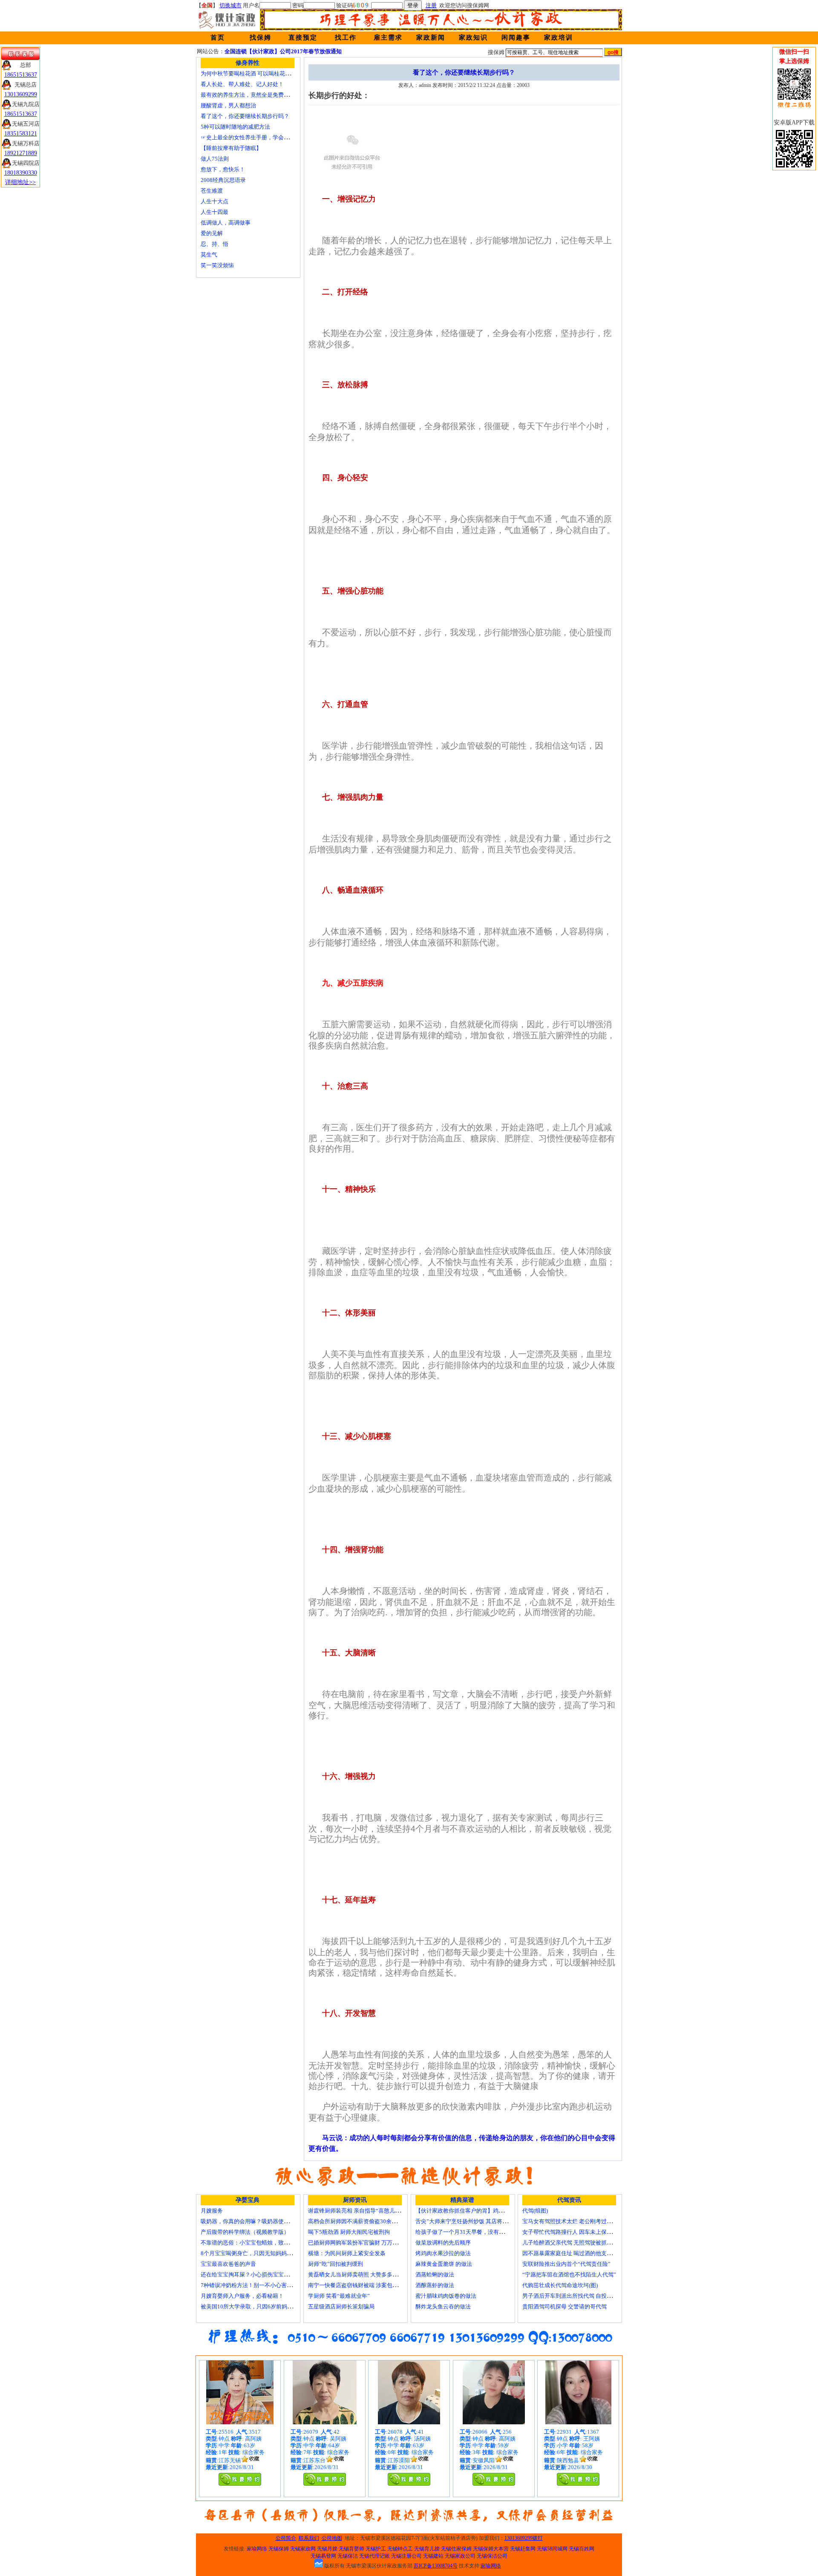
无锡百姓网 (582, 2549)
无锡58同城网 (552, 2549)
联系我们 (309, 2538)
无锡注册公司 (406, 2556)
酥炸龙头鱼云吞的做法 (443, 2307)
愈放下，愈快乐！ (223, 169)
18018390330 (21, 173)
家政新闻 (431, 37)
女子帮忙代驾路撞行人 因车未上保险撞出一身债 (581, 2232)
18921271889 (21, 153)
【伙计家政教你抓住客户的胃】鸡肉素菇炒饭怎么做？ (482, 2211)
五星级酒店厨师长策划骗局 (341, 2307)
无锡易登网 (323, 2556)
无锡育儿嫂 (427, 2549)
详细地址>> (20, 182)
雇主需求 (388, 37)
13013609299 (21, 94)
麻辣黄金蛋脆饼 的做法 (444, 2264)
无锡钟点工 (400, 2549)
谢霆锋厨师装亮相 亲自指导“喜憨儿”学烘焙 (361, 2211)
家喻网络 (257, 2549)
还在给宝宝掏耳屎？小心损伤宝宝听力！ (251, 2275)
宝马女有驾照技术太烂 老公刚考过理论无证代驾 (581, 2221)
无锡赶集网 (523, 2549)
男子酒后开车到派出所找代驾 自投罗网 (570, 2296)
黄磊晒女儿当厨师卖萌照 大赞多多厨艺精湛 (361, 2275)
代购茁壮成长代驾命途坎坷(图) (560, 2285)
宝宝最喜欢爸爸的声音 (228, 2264)
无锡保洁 (348, 2556)
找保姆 (261, 37)
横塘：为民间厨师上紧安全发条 (347, 2253)
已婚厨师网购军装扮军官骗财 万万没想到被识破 (367, 2243)
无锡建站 (433, 2556)
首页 (218, 37)
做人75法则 (215, 159)
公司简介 (286, 2538)
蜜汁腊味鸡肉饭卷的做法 (446, 2296)
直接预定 (303, 37)
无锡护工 (376, 2549)
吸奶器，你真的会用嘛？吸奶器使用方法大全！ (259, 2221)
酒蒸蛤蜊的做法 (435, 2275)
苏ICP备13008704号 (436, 2566)
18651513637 (21, 75)
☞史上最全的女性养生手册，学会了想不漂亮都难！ (264, 137)
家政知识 (473, 37)
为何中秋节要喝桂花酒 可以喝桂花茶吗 (248, 73)
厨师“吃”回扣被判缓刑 (336, 2264)
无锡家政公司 (460, 2556)
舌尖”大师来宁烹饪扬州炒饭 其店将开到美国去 (473, 2221)
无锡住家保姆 (456, 2549)
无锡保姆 (279, 2549)
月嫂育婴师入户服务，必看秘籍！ (242, 2296)
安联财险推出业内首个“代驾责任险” (566, 2264)
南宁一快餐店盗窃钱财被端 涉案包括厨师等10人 (367, 2285)
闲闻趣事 (516, 37)
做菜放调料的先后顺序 (443, 2243)
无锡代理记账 (374, 2556)
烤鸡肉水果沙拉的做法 (443, 2253)
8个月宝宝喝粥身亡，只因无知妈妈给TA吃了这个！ (264, 2253)
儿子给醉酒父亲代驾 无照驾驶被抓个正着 (573, 2243)
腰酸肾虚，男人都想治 (228, 105)
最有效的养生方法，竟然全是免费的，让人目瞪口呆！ (267, 95)
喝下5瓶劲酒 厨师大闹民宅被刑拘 (349, 2232)
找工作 (346, 37)
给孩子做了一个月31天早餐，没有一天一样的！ (474, 2232)
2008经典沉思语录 (223, 180)
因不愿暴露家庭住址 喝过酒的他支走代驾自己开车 (584, 2253)
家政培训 (559, 37)
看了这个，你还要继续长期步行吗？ (245, 116)
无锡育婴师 (351, 2549)
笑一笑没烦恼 (217, 265)
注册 (431, 5)
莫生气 (209, 255)
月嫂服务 (212, 2211)
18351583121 (21, 134)
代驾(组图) (535, 2211)
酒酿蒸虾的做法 (435, 2285)
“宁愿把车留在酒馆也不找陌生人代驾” (569, 2275)
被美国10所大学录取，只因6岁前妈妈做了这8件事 (262, 2307)
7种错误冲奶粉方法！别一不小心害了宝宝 (252, 2285)
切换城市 (230, 5)
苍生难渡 (212, 191)
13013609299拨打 (524, 2538)
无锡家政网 (303, 2549)
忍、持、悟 (215, 244)
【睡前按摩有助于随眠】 (231, 148)
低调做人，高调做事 (226, 223)
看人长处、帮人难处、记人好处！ (242, 84)
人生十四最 (215, 212)
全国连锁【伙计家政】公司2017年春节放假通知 (283, 51)
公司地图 (332, 2538)
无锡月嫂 (327, 2549)
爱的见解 (212, 233)
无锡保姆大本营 (491, 2549)
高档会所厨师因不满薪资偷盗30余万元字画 (361, 2221)
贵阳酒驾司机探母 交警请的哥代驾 (565, 2307)
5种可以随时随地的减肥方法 (235, 127)
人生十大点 (215, 201)
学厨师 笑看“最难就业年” (339, 2296)
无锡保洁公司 (492, 2556)
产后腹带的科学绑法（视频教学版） (245, 2232)
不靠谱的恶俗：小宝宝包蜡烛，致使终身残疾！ (259, 2243)
